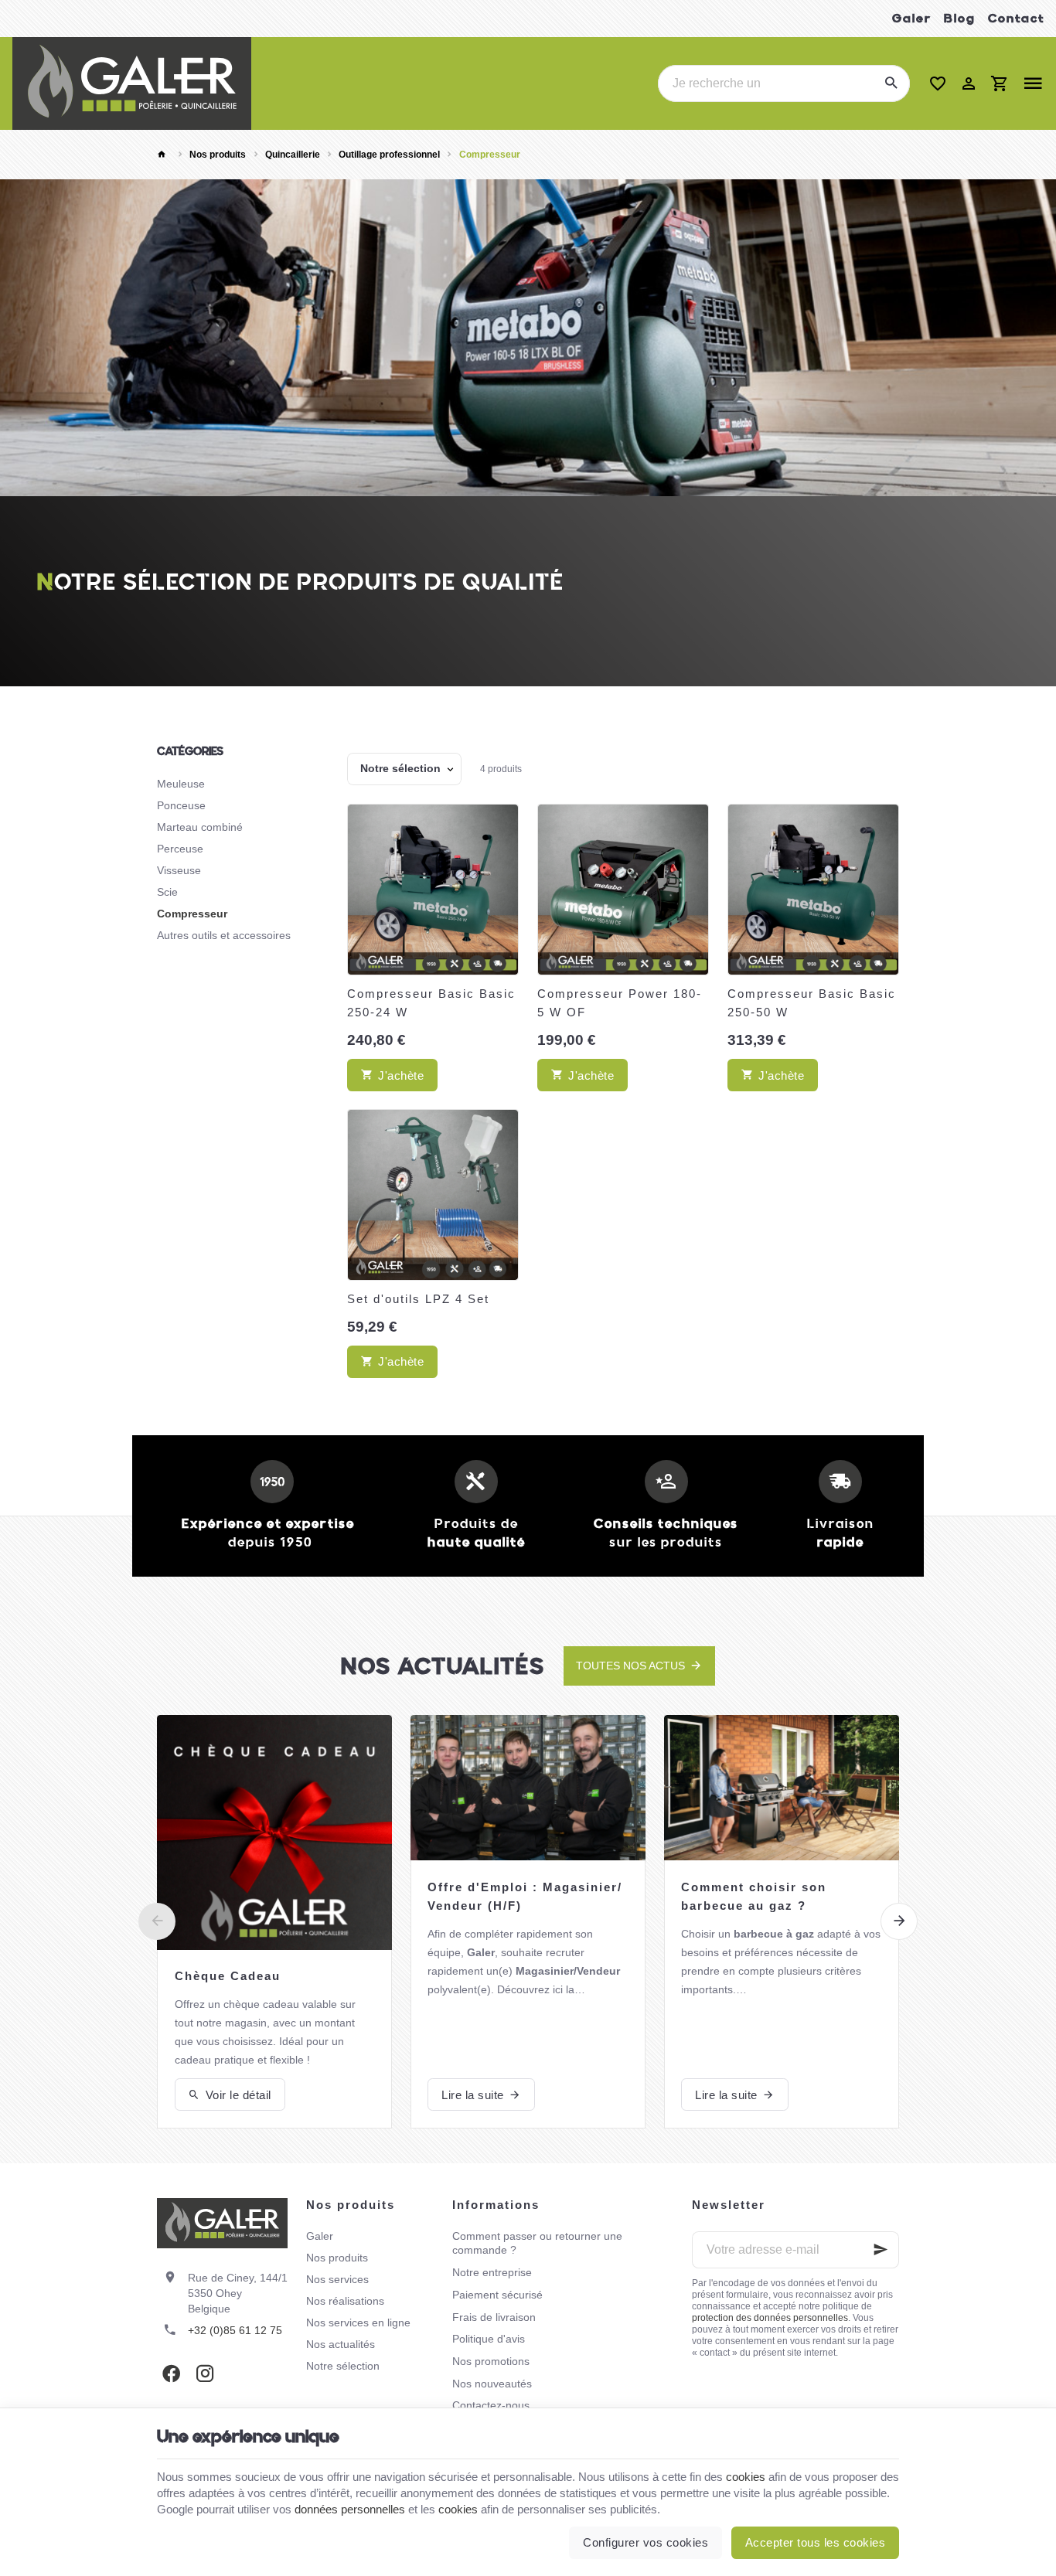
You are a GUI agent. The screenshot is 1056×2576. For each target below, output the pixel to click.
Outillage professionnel (389, 155)
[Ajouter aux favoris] (499, 824)
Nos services (337, 2279)
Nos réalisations (345, 2301)
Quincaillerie (293, 155)
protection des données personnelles (770, 2318)
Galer (912, 18)
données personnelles (350, 2509)
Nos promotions (491, 2361)
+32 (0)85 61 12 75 (235, 2330)
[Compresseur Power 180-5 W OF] (623, 890)
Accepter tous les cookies (816, 2542)
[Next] (899, 1921)
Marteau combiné (200, 827)
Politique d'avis (489, 2339)
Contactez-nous (491, 2405)
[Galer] (132, 83)
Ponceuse (181, 805)
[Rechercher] (891, 83)
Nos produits (218, 155)
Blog (960, 18)
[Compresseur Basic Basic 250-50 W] (813, 890)
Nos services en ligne (358, 2322)
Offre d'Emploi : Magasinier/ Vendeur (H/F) (525, 1896)
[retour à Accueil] (164, 155)
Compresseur (192, 914)
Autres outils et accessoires (224, 935)
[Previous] (157, 1921)
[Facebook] (171, 2374)
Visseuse (179, 870)
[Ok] (881, 2250)
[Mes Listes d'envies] (938, 83)
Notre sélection (343, 2366)
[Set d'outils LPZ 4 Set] (433, 1195)
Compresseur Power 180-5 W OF (620, 1003)
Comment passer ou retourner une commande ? (537, 2243)
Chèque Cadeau (228, 1976)
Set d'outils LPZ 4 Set (418, 1299)
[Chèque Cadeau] (274, 1832)
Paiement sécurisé (497, 2295)
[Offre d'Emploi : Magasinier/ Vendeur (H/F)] (528, 1788)
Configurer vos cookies (646, 2542)
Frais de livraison (494, 2317)
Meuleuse (181, 784)
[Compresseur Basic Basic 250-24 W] (433, 890)
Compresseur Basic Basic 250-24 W (431, 1003)
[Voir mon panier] (1000, 83)
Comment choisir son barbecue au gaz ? (754, 1896)
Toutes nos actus (630, 1666)
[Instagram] (205, 2374)
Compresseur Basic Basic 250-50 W (812, 1003)
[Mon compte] (969, 83)
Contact (1016, 18)
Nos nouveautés (492, 2384)
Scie (167, 892)
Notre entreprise (492, 2272)
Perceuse (180, 849)
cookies (746, 2477)
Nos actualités (443, 1666)
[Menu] (1033, 83)
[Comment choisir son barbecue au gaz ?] (782, 1788)
